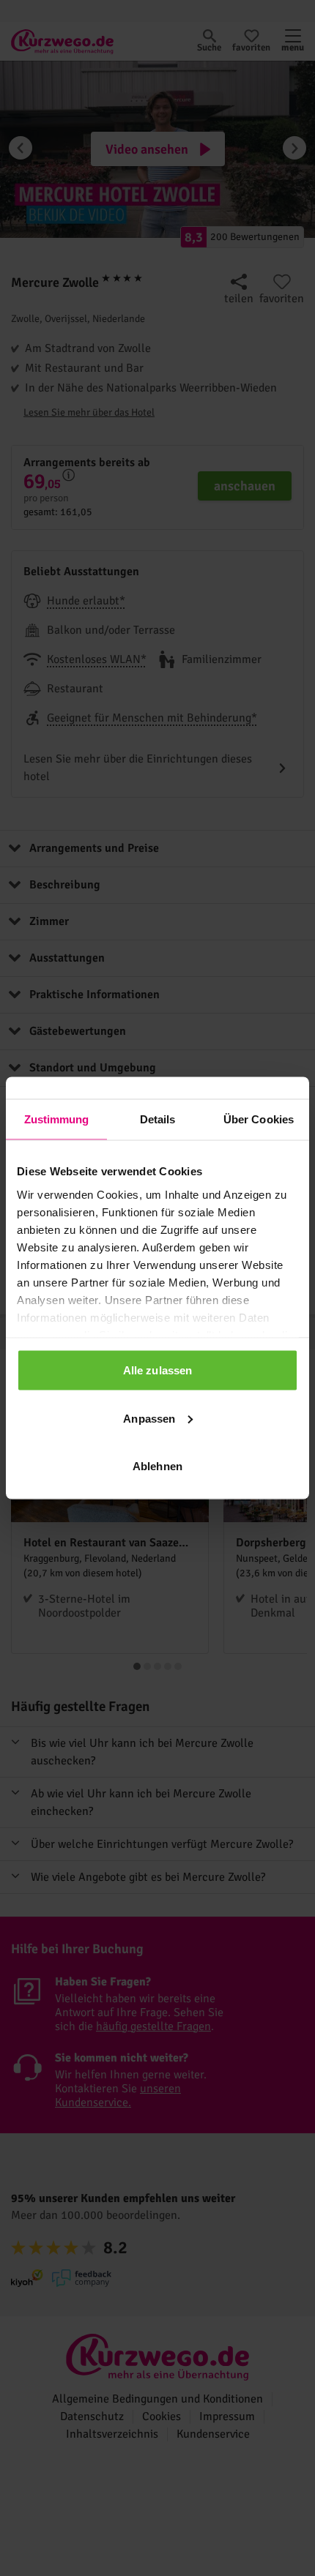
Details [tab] (158, 1119)
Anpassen (149, 1418)
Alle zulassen (157, 1370)
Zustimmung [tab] (57, 1119)
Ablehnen (157, 1466)
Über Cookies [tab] (259, 1119)
